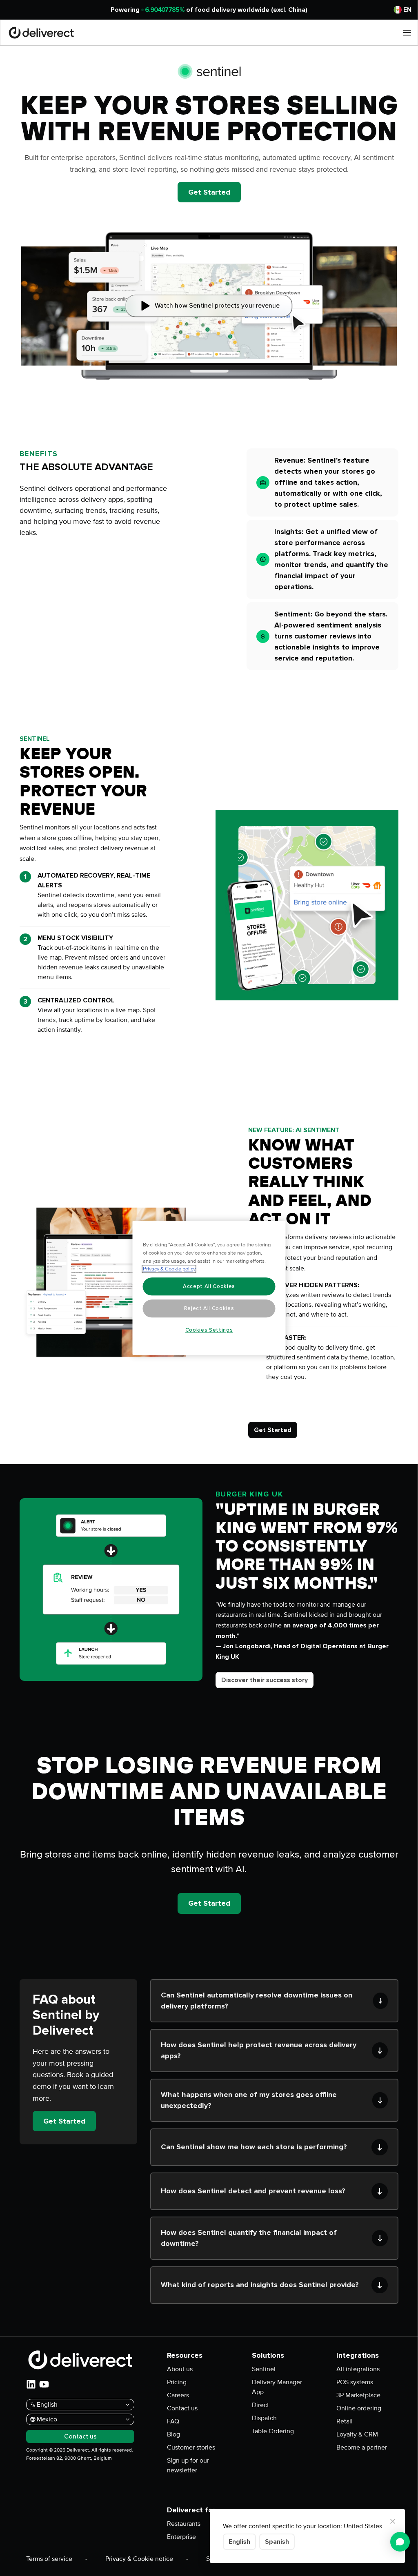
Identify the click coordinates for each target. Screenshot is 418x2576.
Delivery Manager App (277, 2387)
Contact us (182, 2408)
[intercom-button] (400, 2542)
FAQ (173, 2421)
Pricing (177, 2382)
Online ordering (359, 2408)
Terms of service (49, 2559)
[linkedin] (31, 2384)
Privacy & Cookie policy (169, 1269)
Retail (345, 2421)
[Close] (393, 2521)
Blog (173, 2434)
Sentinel (264, 2369)
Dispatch (264, 2418)
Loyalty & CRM (357, 2434)
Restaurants (184, 2524)
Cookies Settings (209, 1330)
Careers (178, 2395)
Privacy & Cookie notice (139, 2559)
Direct (260, 2405)
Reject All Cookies (209, 1308)
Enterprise (181, 2537)
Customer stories (191, 2447)
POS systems (355, 2382)
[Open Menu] (407, 33)
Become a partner (362, 2447)
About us (180, 2369)
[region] (209, 1288)
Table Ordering (273, 2431)
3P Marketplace (358, 2395)
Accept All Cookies (209, 1286)
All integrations (358, 2369)
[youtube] (44, 2384)
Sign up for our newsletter (188, 2465)
